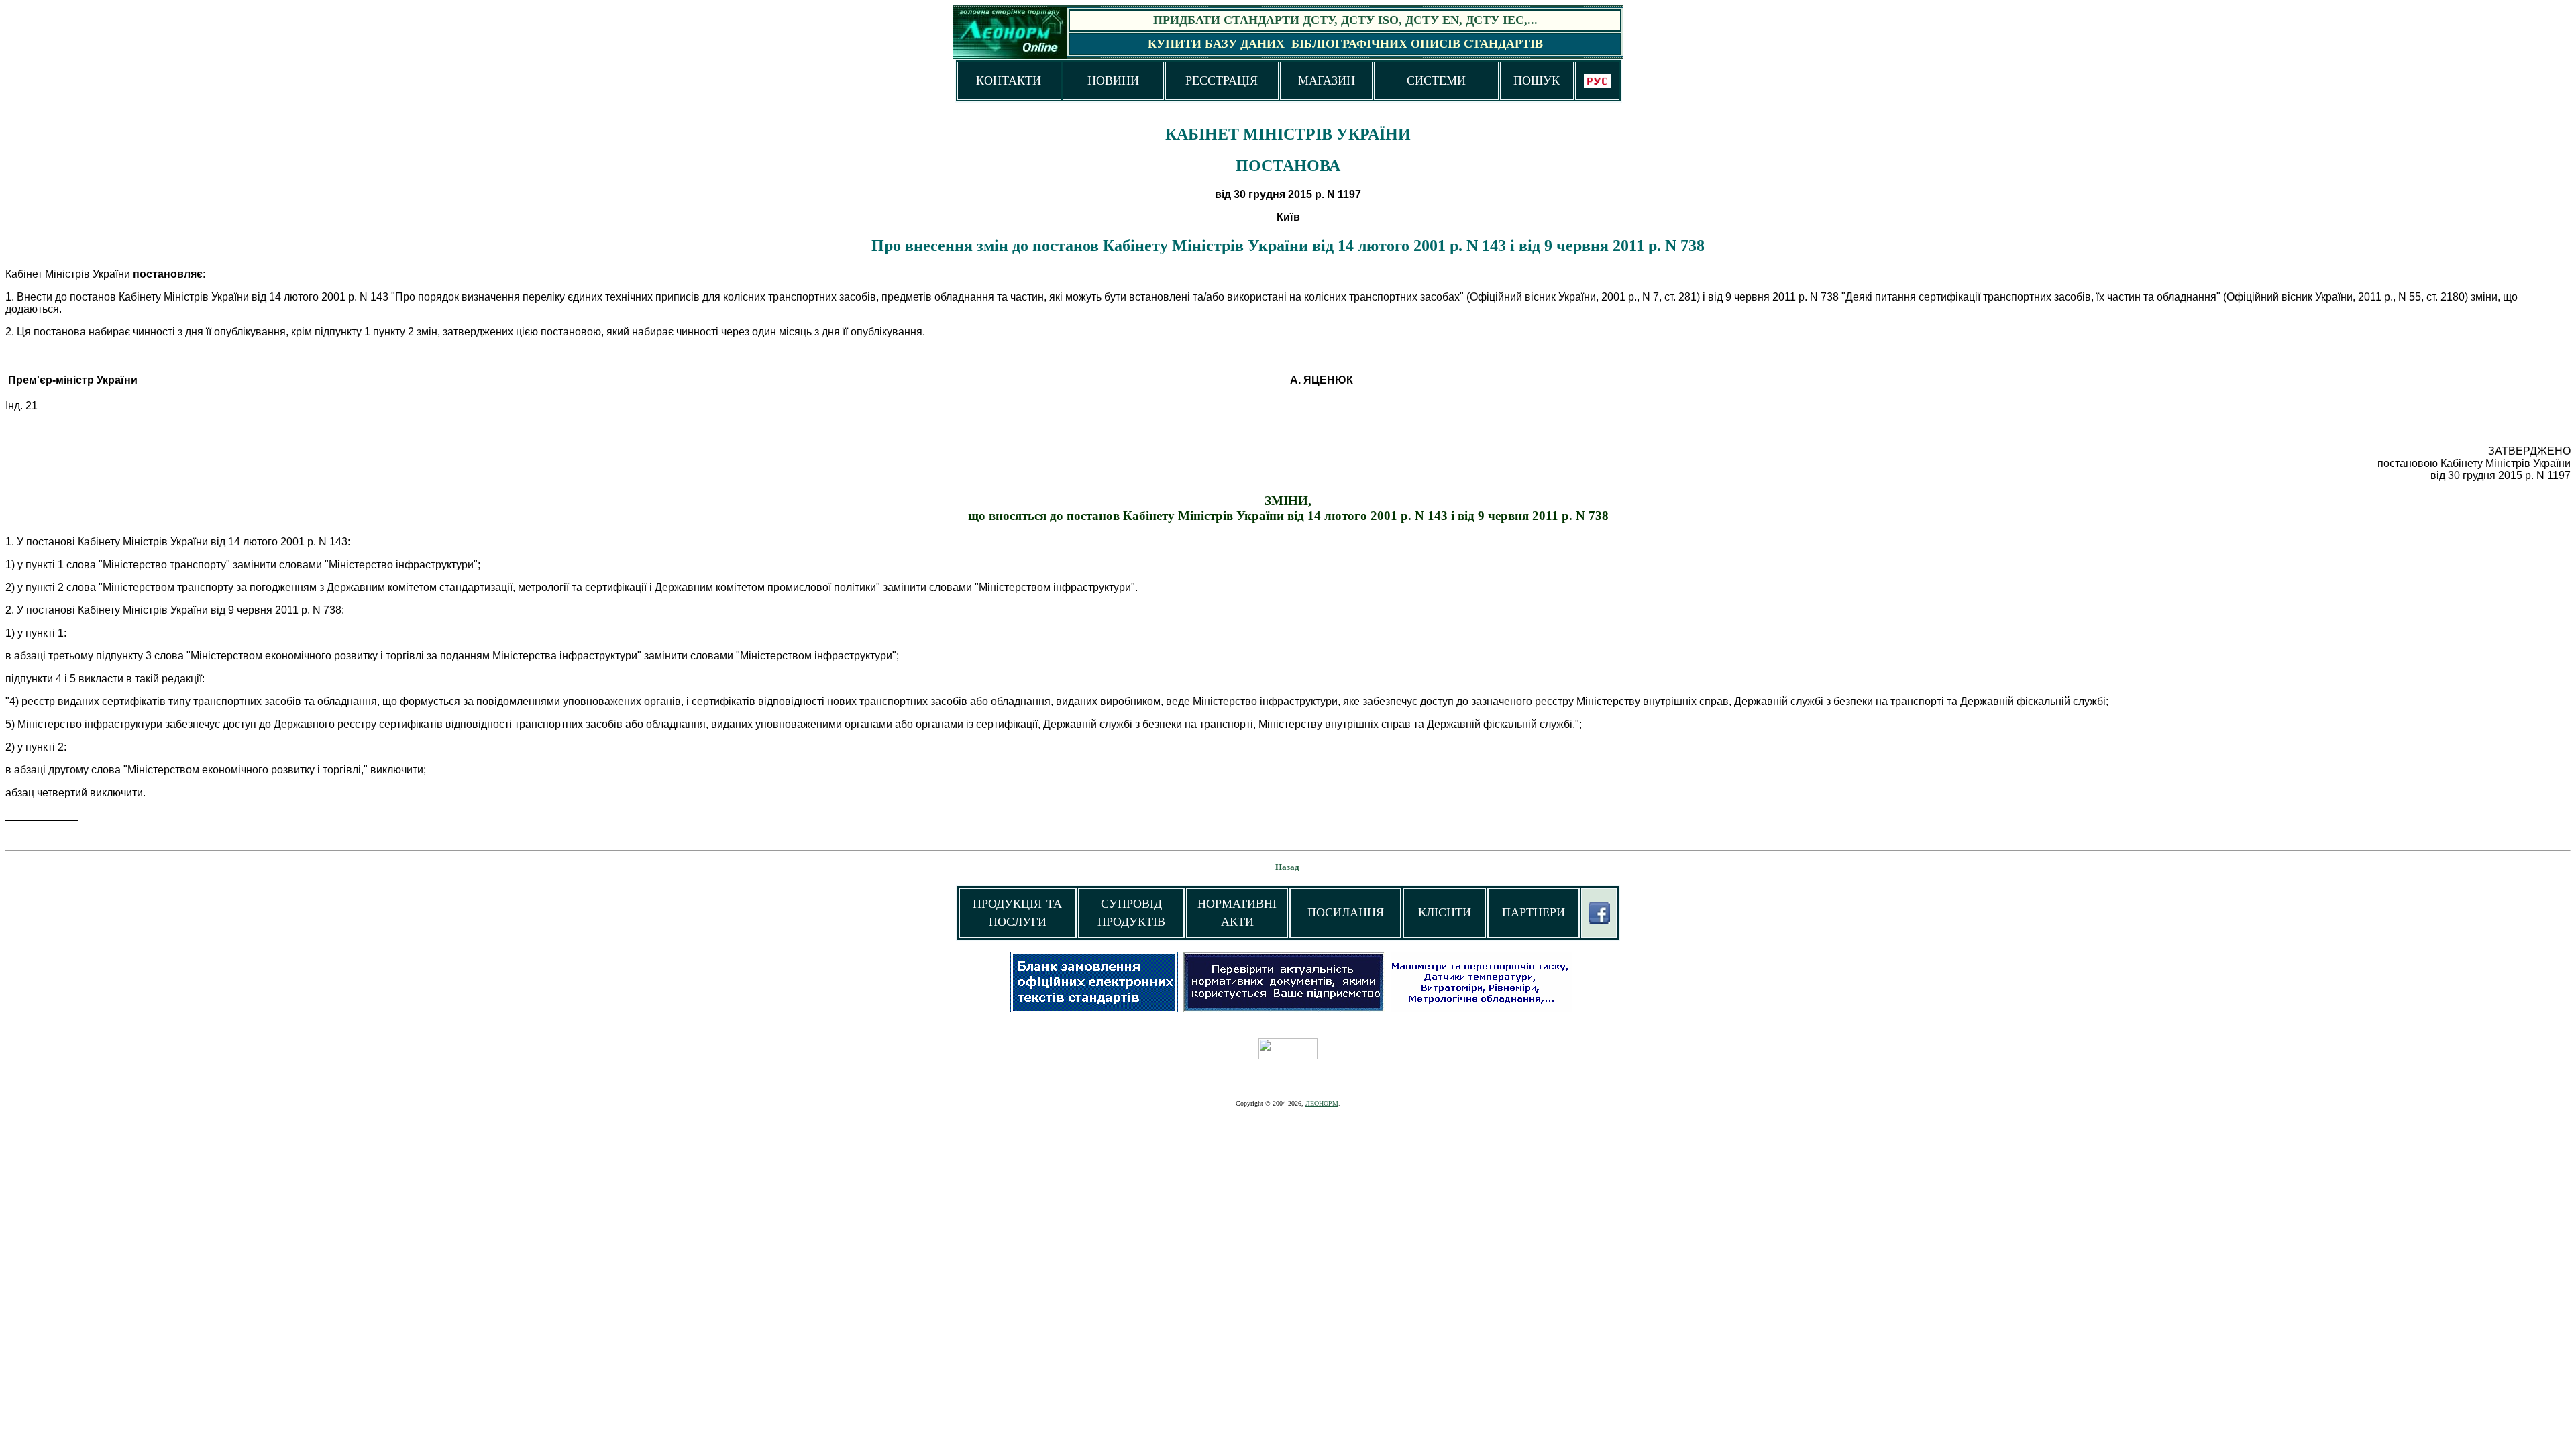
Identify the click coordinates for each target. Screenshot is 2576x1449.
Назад (1287, 867)
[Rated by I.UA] (1288, 1056)
